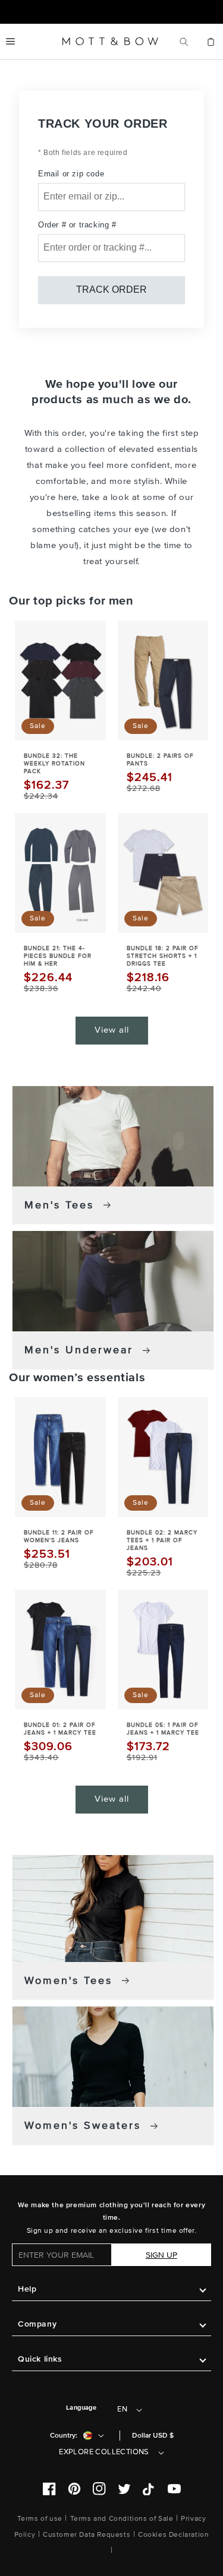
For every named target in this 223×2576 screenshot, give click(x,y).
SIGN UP (161, 2255)
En (122, 2409)
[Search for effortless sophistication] (184, 42)
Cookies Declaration (173, 2535)
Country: (64, 2436)
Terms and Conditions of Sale (122, 2519)
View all (112, 1030)
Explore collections (104, 2452)
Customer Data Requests (87, 2535)
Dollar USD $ (153, 2436)
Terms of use (40, 2519)
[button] (10, 42)
